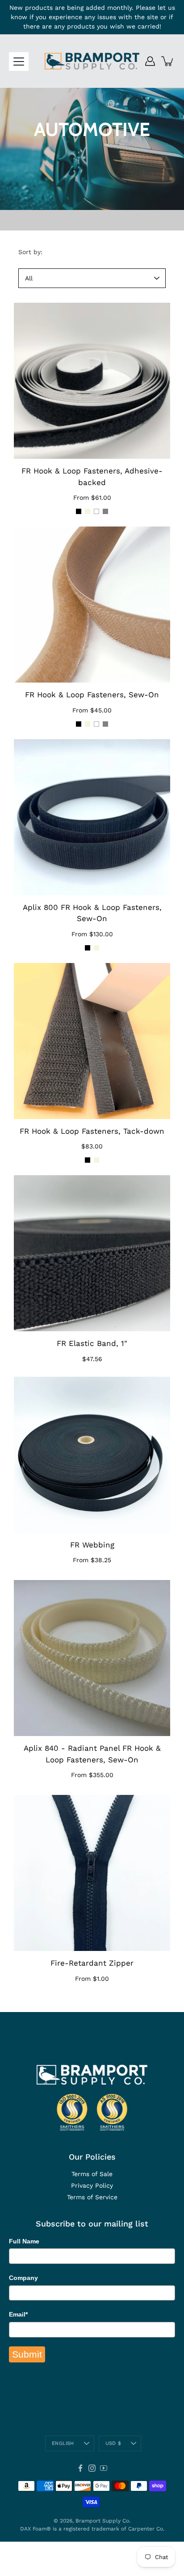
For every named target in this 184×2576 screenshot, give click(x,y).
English (63, 2443)
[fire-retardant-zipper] (92, 1873)
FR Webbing (92, 1545)
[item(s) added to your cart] (168, 61)
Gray (105, 511)
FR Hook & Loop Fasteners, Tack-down (92, 1131)
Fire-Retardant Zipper (92, 1963)
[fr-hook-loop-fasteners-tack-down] (92, 1041)
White (96, 511)
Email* (18, 2314)
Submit (27, 2354)
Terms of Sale (92, 2174)
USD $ (113, 2443)
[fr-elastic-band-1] (92, 1253)
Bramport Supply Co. (103, 2521)
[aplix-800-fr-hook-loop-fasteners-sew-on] (92, 817)
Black (79, 511)
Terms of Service (92, 2197)
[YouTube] (104, 2468)
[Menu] (19, 62)
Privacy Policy (92, 2185)
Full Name (24, 2241)
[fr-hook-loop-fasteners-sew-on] (92, 605)
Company (23, 2278)
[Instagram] (92, 2468)
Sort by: (30, 252)
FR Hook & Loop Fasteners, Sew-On (92, 695)
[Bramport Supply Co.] (92, 61)
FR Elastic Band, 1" (92, 1343)
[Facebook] (80, 2468)
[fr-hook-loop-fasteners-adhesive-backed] (92, 381)
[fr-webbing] (92, 1455)
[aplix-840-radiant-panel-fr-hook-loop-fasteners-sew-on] (92, 1658)
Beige (88, 511)
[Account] (150, 61)
